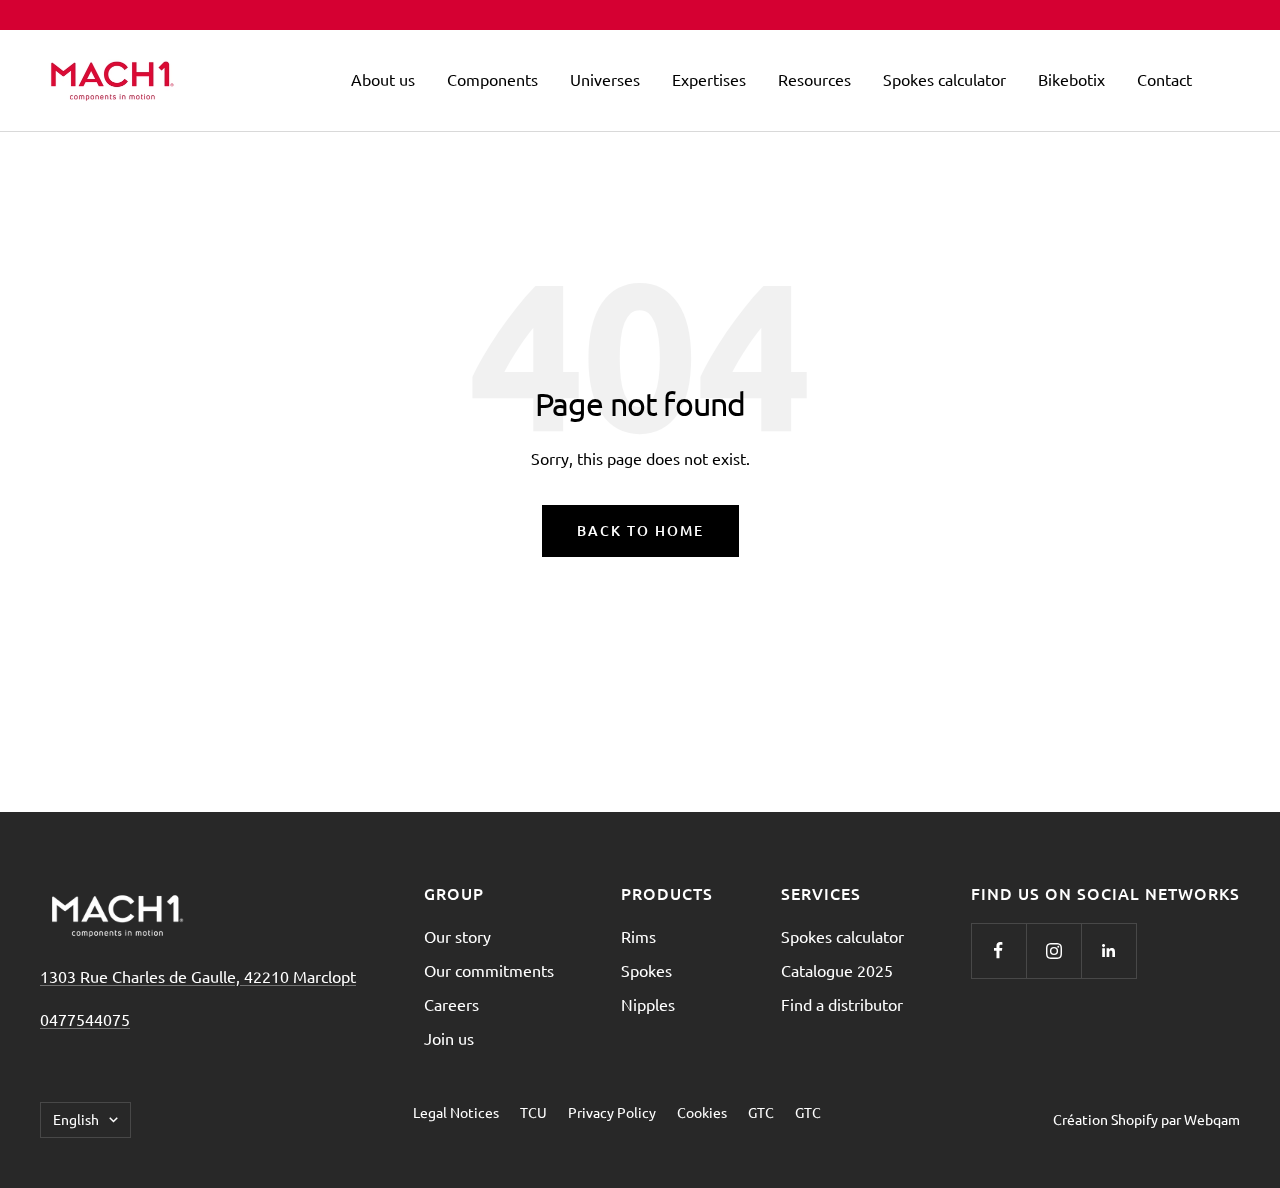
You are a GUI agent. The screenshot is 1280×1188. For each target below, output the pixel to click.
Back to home (640, 530)
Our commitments (489, 970)
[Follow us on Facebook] (998, 950)
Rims (638, 936)
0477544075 (85, 1019)
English (76, 1119)
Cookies (702, 1112)
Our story (457, 936)
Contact (1164, 79)
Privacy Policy (612, 1112)
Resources (814, 79)
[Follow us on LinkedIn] (1108, 950)
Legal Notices (456, 1112)
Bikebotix (1071, 79)
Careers (451, 1004)
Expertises (709, 79)
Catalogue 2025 (837, 970)
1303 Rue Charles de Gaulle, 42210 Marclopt (198, 976)
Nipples (648, 1004)
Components (492, 79)
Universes (605, 79)
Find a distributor (842, 1004)
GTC (761, 1112)
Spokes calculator (944, 79)
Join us (449, 1038)
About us (383, 79)
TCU (533, 1112)
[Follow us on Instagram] (1053, 950)
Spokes (646, 970)
